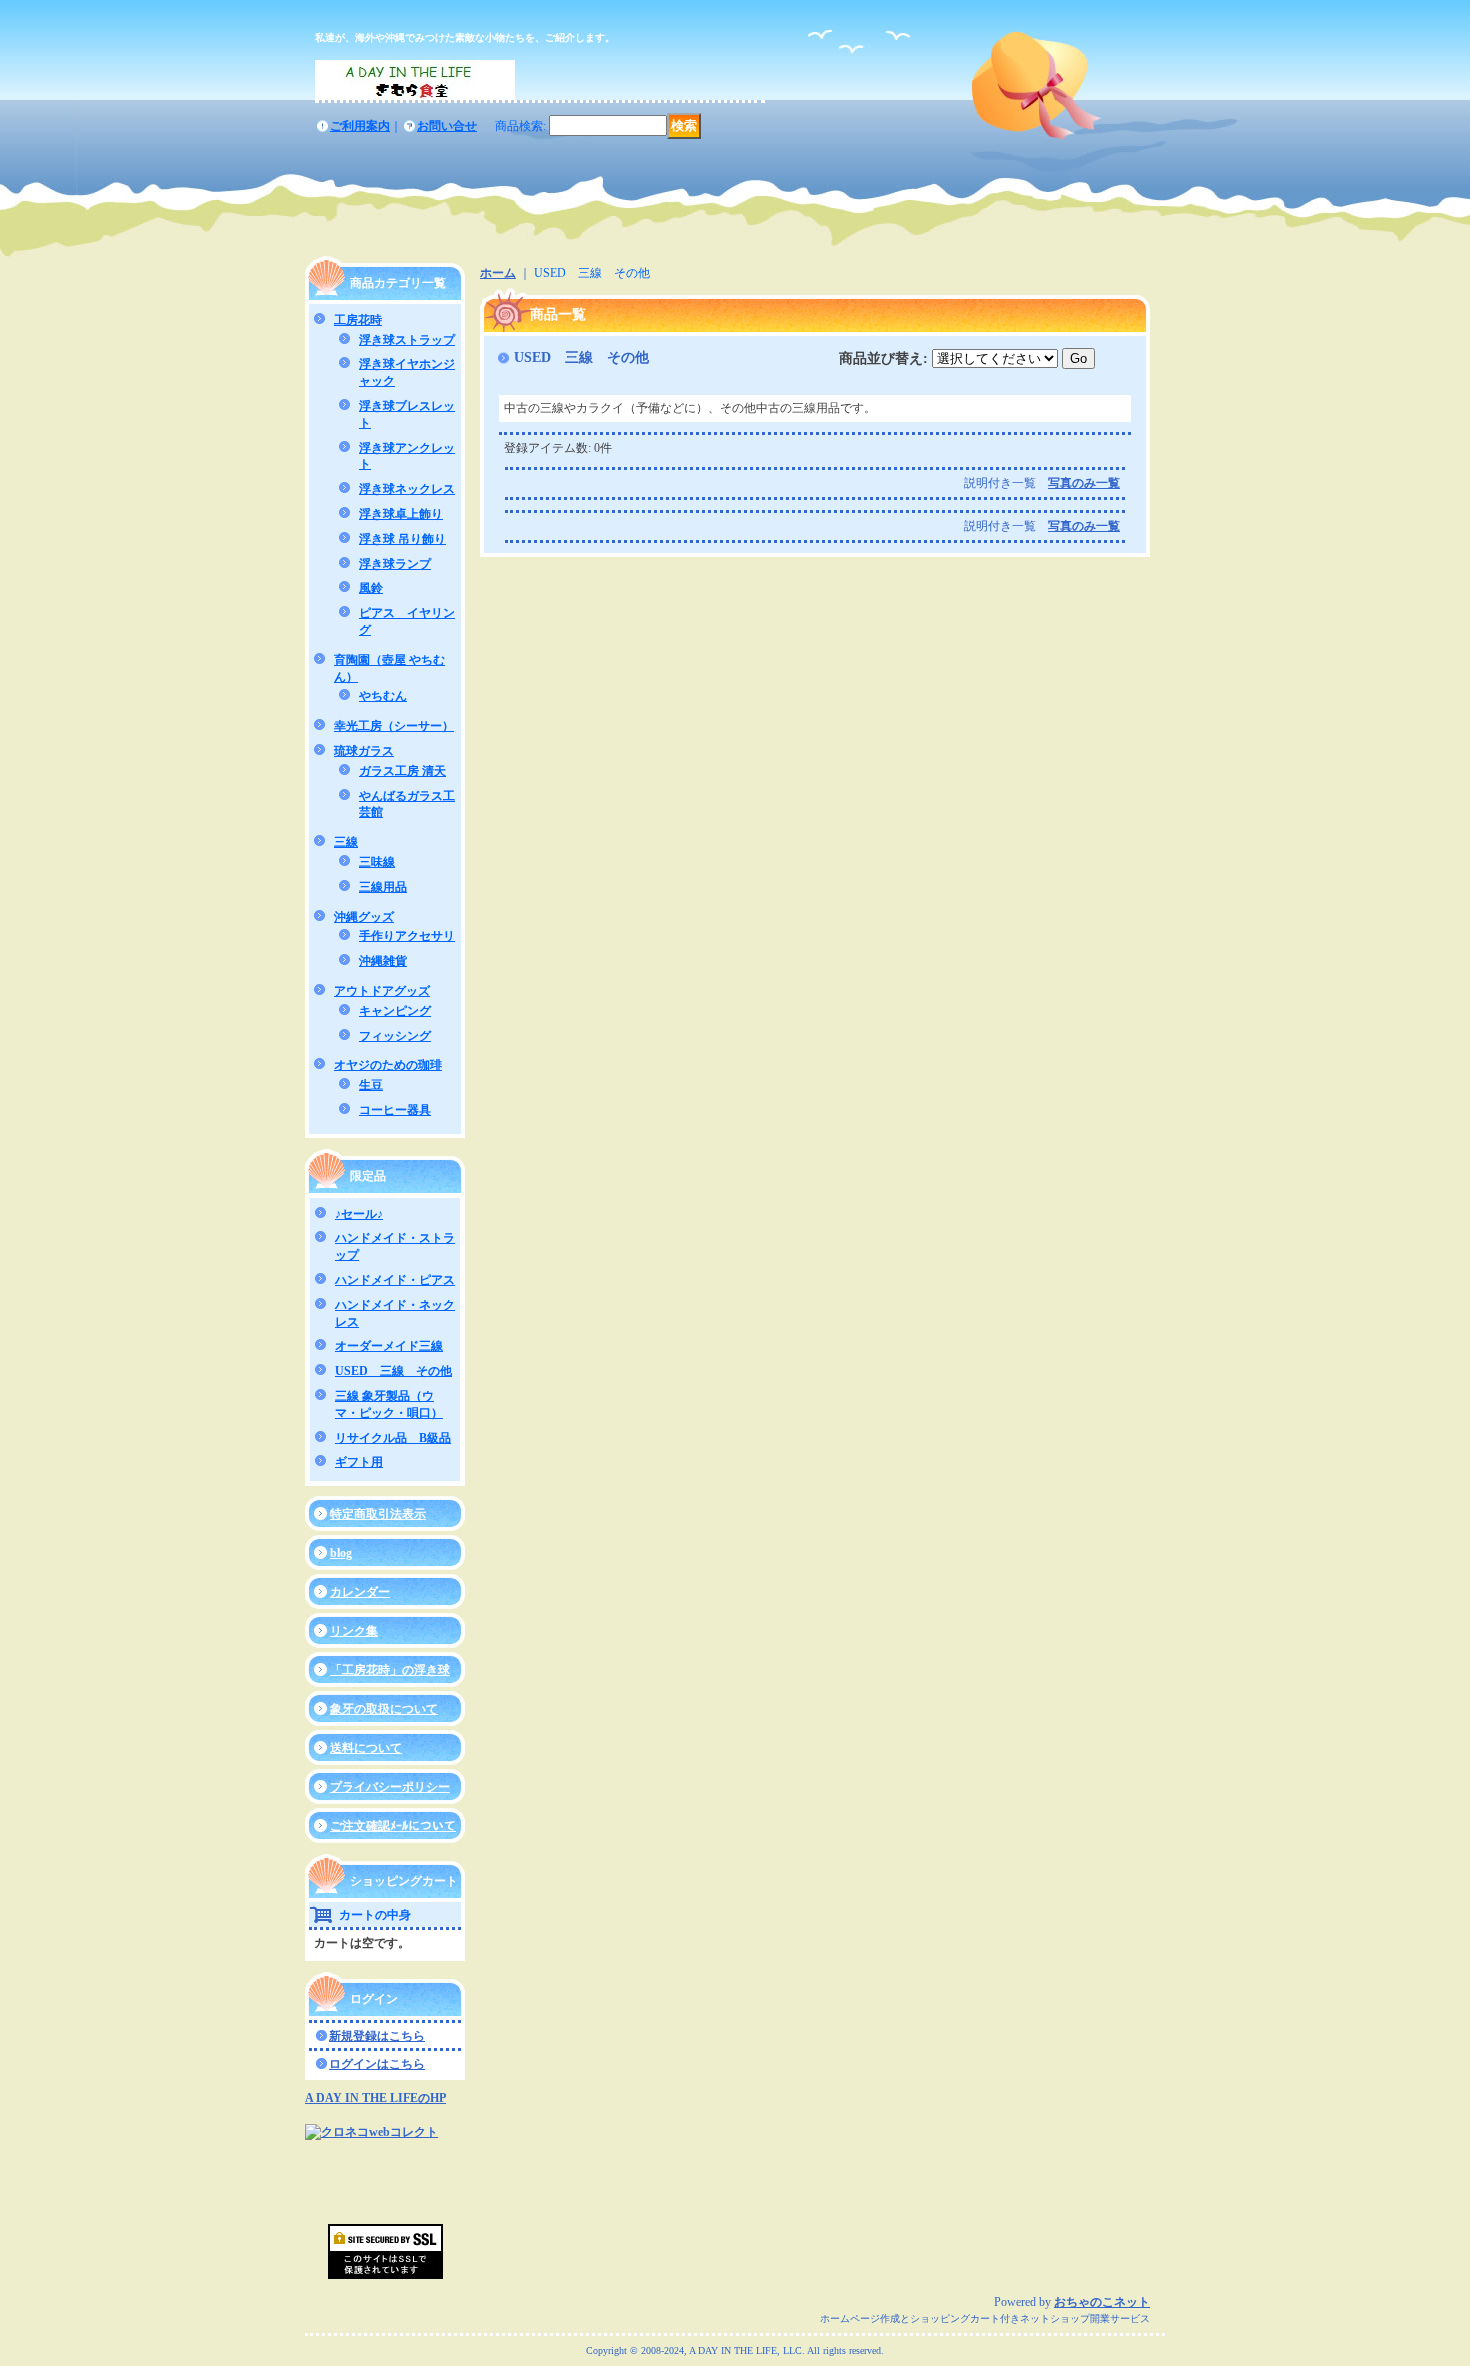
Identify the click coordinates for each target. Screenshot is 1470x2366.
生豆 (371, 1085)
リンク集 (354, 1631)
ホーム (498, 273)
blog (341, 1553)
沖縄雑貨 (383, 961)
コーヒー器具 (395, 1110)
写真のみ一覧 (1084, 483)
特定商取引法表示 (378, 1514)
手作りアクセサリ (407, 936)
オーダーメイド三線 (389, 1346)
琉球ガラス (364, 751)
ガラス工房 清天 (402, 771)
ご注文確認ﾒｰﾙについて (393, 1826)
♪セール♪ (359, 1214)
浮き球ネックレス (407, 489)
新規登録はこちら (377, 2036)
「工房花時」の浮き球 (390, 1670)
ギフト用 (359, 1462)
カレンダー (360, 1592)
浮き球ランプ (395, 564)
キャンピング (395, 1011)
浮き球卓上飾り (401, 514)
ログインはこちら (377, 2064)
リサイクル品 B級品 (393, 1438)
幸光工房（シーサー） (394, 726)
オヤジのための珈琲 (388, 1065)
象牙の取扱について (384, 1709)
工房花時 (358, 320)
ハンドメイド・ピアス (395, 1280)
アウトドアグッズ (382, 991)
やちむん (383, 696)
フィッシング (395, 1036)
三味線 (377, 862)
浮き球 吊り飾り (402, 539)
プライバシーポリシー (390, 1787)
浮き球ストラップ (407, 340)
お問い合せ (447, 126)
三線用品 (383, 887)
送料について (366, 1748)
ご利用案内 (360, 126)
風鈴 (371, 588)
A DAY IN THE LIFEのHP (375, 2098)
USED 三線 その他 (393, 1371)
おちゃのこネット (1102, 2302)
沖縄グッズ (364, 917)
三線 (346, 842)
